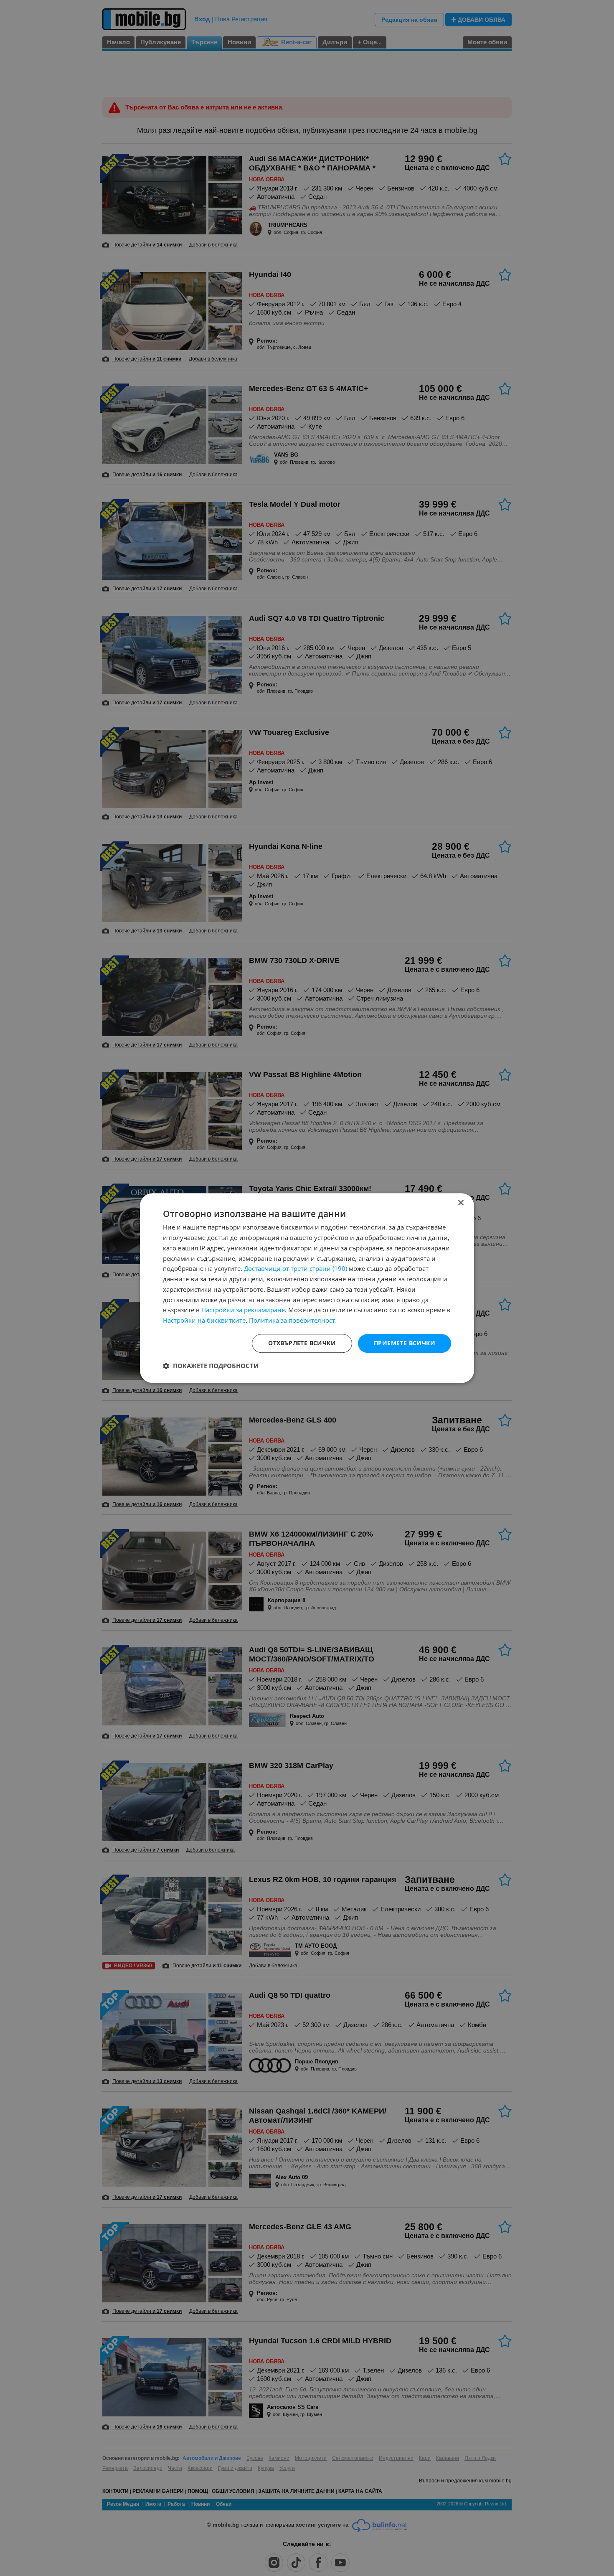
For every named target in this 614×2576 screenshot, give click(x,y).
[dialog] (307, 1288)
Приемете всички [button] (405, 1343)
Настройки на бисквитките (204, 1320)
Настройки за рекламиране (243, 1310)
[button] (211, 1366)
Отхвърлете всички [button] (302, 1343)
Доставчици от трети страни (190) (296, 1269)
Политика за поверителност (292, 1320)
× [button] (460, 1203)
